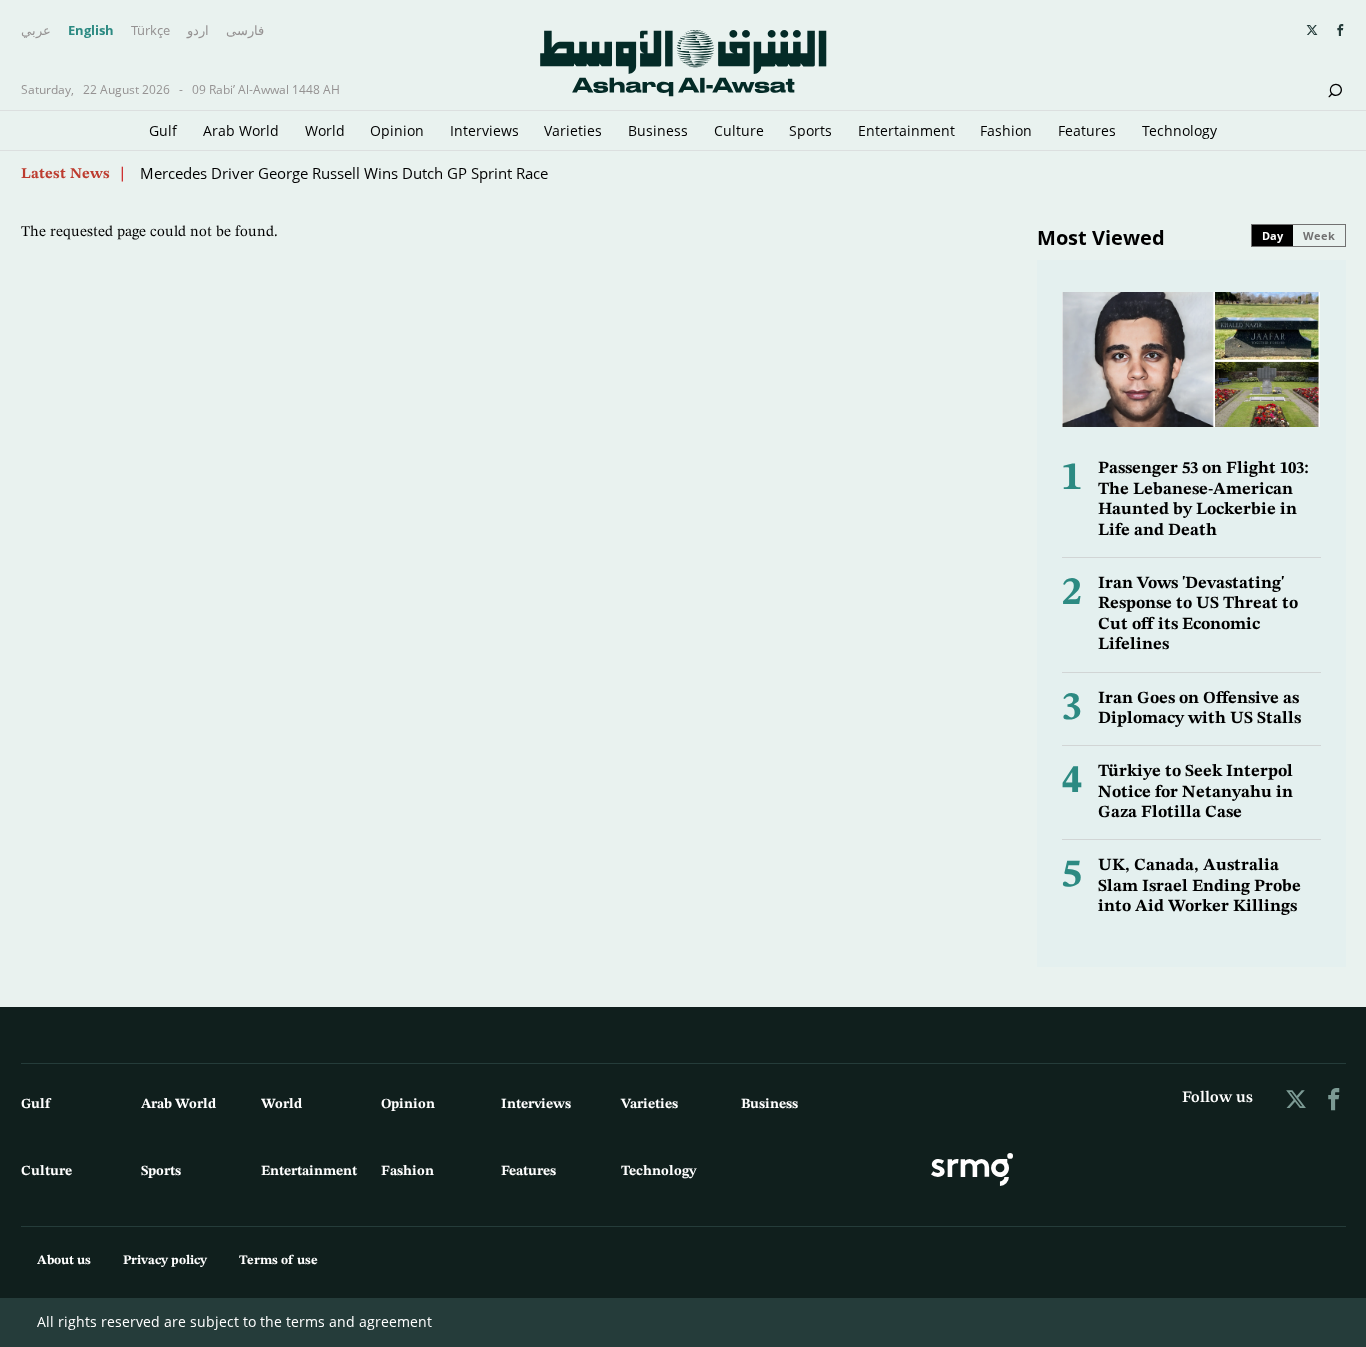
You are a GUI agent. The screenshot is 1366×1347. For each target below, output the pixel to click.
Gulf (163, 130)
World (325, 130)
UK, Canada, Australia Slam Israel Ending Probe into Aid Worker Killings (1199, 886)
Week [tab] (1319, 235)
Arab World (241, 130)
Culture (739, 130)
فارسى (245, 31)
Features (1087, 130)
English (91, 31)
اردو (198, 31)
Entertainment (906, 130)
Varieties (573, 130)
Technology (1179, 130)
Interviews (484, 130)
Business (658, 130)
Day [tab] (1272, 235)
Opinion (397, 130)
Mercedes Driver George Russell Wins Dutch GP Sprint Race (344, 173)
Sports (810, 130)
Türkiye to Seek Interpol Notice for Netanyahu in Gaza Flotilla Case (1195, 792)
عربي (36, 31)
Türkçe (150, 31)
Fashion (1006, 130)
